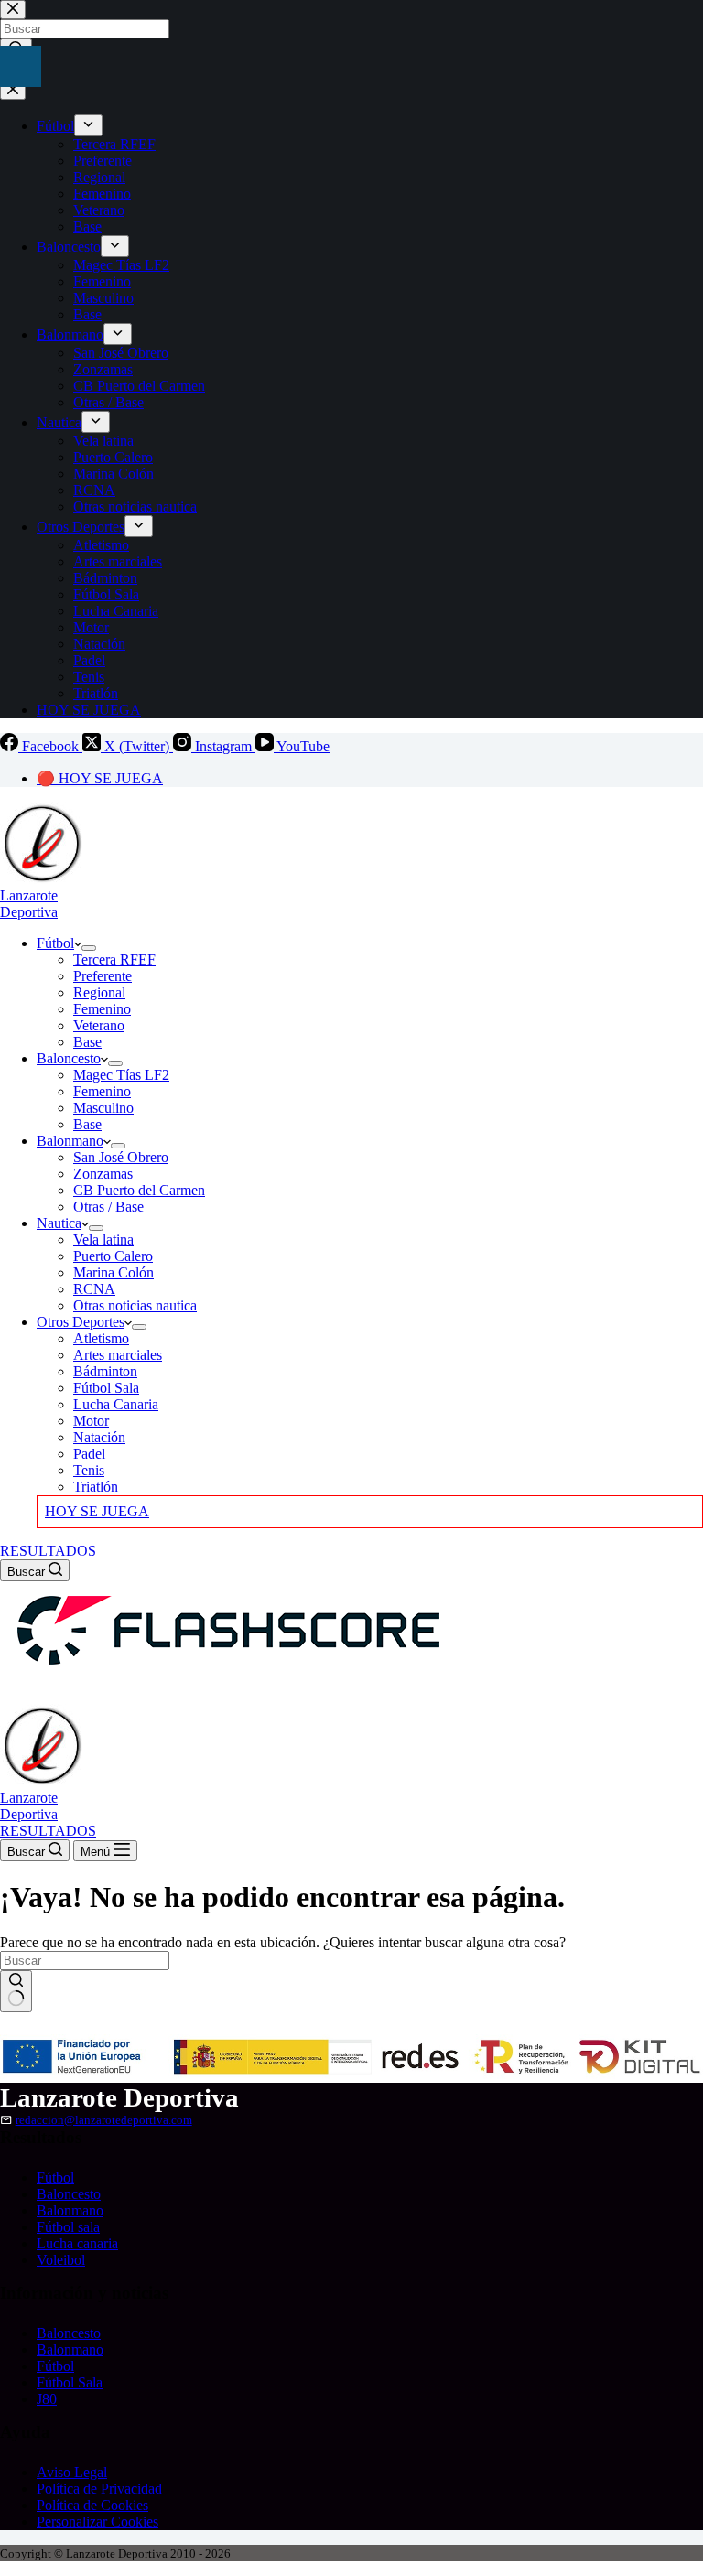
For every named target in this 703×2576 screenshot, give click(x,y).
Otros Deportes (81, 1322)
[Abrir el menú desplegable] (89, 948)
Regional (99, 992)
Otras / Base (108, 1207)
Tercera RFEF (114, 959)
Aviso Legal (72, 2472)
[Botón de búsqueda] (16, 1991)
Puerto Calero (113, 1256)
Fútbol (55, 943)
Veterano (99, 1025)
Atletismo (101, 1338)
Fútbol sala (68, 2227)
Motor (91, 1421)
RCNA (94, 1289)
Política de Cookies (92, 2505)
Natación (99, 1437)
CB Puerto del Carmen (139, 1190)
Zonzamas (103, 1174)
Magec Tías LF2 (121, 1075)
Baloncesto (69, 1058)
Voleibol (61, 2260)
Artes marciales (118, 1355)
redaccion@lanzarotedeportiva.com (104, 2120)
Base (87, 1042)
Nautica (59, 1223)
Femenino (102, 1009)
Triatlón (96, 1487)
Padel (89, 1454)
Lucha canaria (77, 2243)
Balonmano (70, 1141)
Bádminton (105, 1371)
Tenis (89, 1470)
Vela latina (103, 1239)
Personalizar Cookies (97, 2522)
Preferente (103, 976)
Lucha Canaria (116, 1404)
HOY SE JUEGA (97, 1511)
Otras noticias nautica (135, 1305)
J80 (47, 2399)
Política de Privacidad (99, 2489)
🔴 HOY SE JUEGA (100, 778)
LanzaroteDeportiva (29, 904)
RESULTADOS (48, 1551)
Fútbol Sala (106, 1388)
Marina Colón (114, 1272)
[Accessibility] (21, 66)
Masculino (103, 1108)
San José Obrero (121, 1157)
